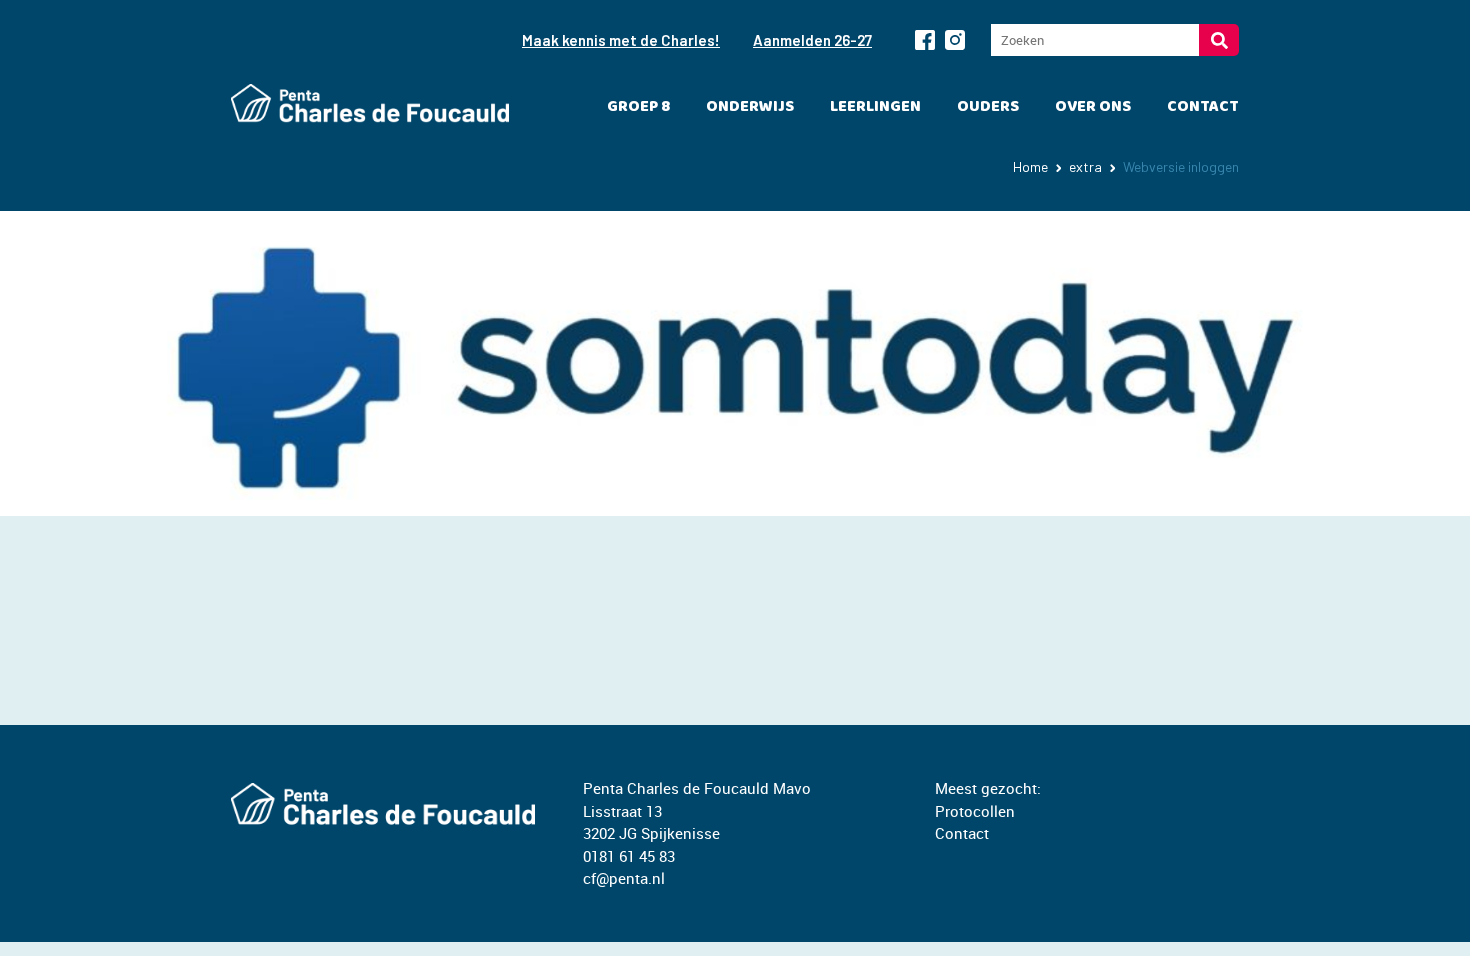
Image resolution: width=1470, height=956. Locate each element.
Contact (1203, 106)
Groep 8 (638, 106)
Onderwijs (750, 106)
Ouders (988, 106)
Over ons (1093, 106)
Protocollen (975, 811)
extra (1085, 166)
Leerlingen (875, 106)
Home (1030, 166)
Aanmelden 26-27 (812, 40)
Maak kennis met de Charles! (621, 40)
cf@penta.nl (624, 878)
